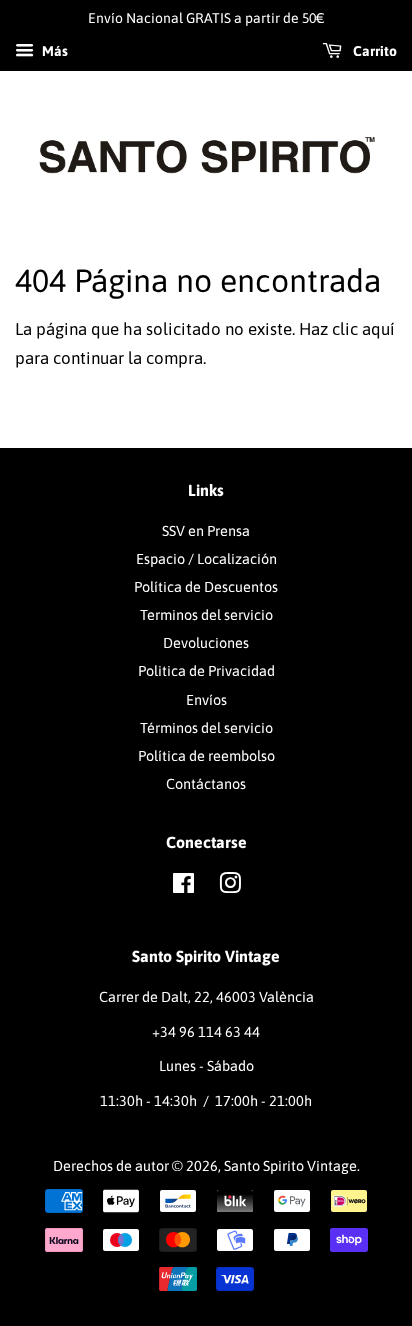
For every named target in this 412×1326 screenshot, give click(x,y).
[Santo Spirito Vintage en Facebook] (183, 887)
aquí (378, 329)
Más (53, 51)
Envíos (206, 700)
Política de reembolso (206, 756)
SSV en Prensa (206, 531)
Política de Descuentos (206, 587)
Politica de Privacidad (206, 671)
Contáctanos (206, 784)
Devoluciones (206, 643)
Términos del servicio (206, 728)
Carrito (373, 51)
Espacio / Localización (206, 559)
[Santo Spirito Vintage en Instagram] (230, 887)
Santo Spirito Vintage (290, 1166)
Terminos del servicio (206, 615)
